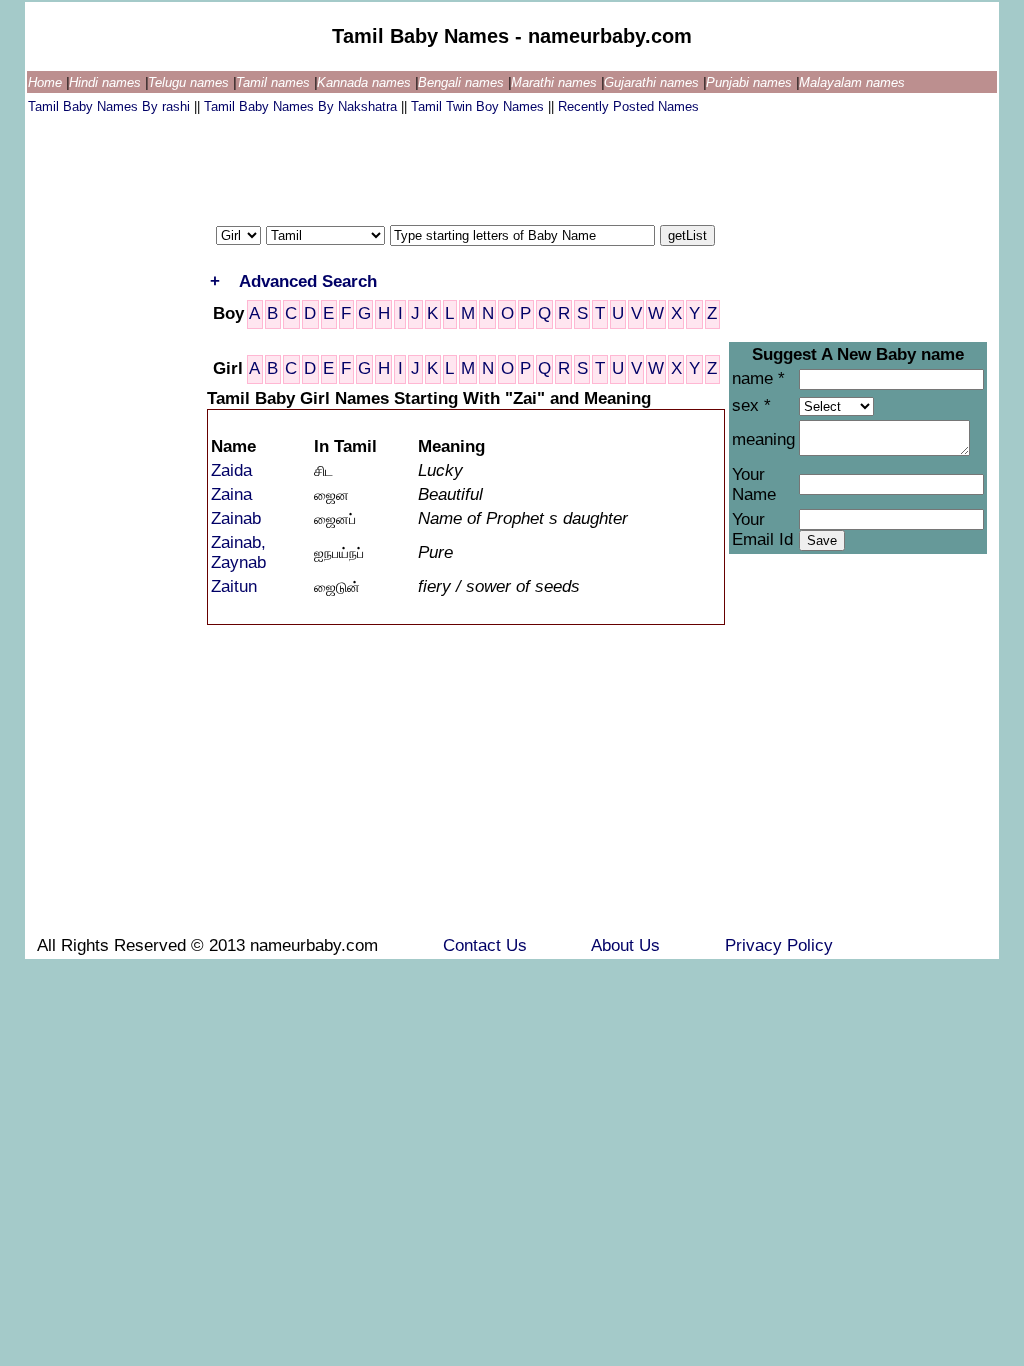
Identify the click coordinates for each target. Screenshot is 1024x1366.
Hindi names (107, 82)
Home (47, 82)
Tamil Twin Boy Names (479, 106)
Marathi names (556, 82)
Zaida (231, 470)
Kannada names (366, 82)
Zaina (231, 494)
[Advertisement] (392, 165)
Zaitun (234, 586)
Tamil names (275, 82)
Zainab (236, 518)
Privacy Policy (779, 945)
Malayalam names (852, 82)
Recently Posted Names (628, 106)
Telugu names (190, 82)
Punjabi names (751, 82)
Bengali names (463, 82)
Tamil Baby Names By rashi (111, 106)
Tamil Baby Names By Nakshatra (302, 106)
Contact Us (487, 945)
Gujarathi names (653, 82)
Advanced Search (308, 281)
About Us (628, 945)
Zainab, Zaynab (238, 552)
